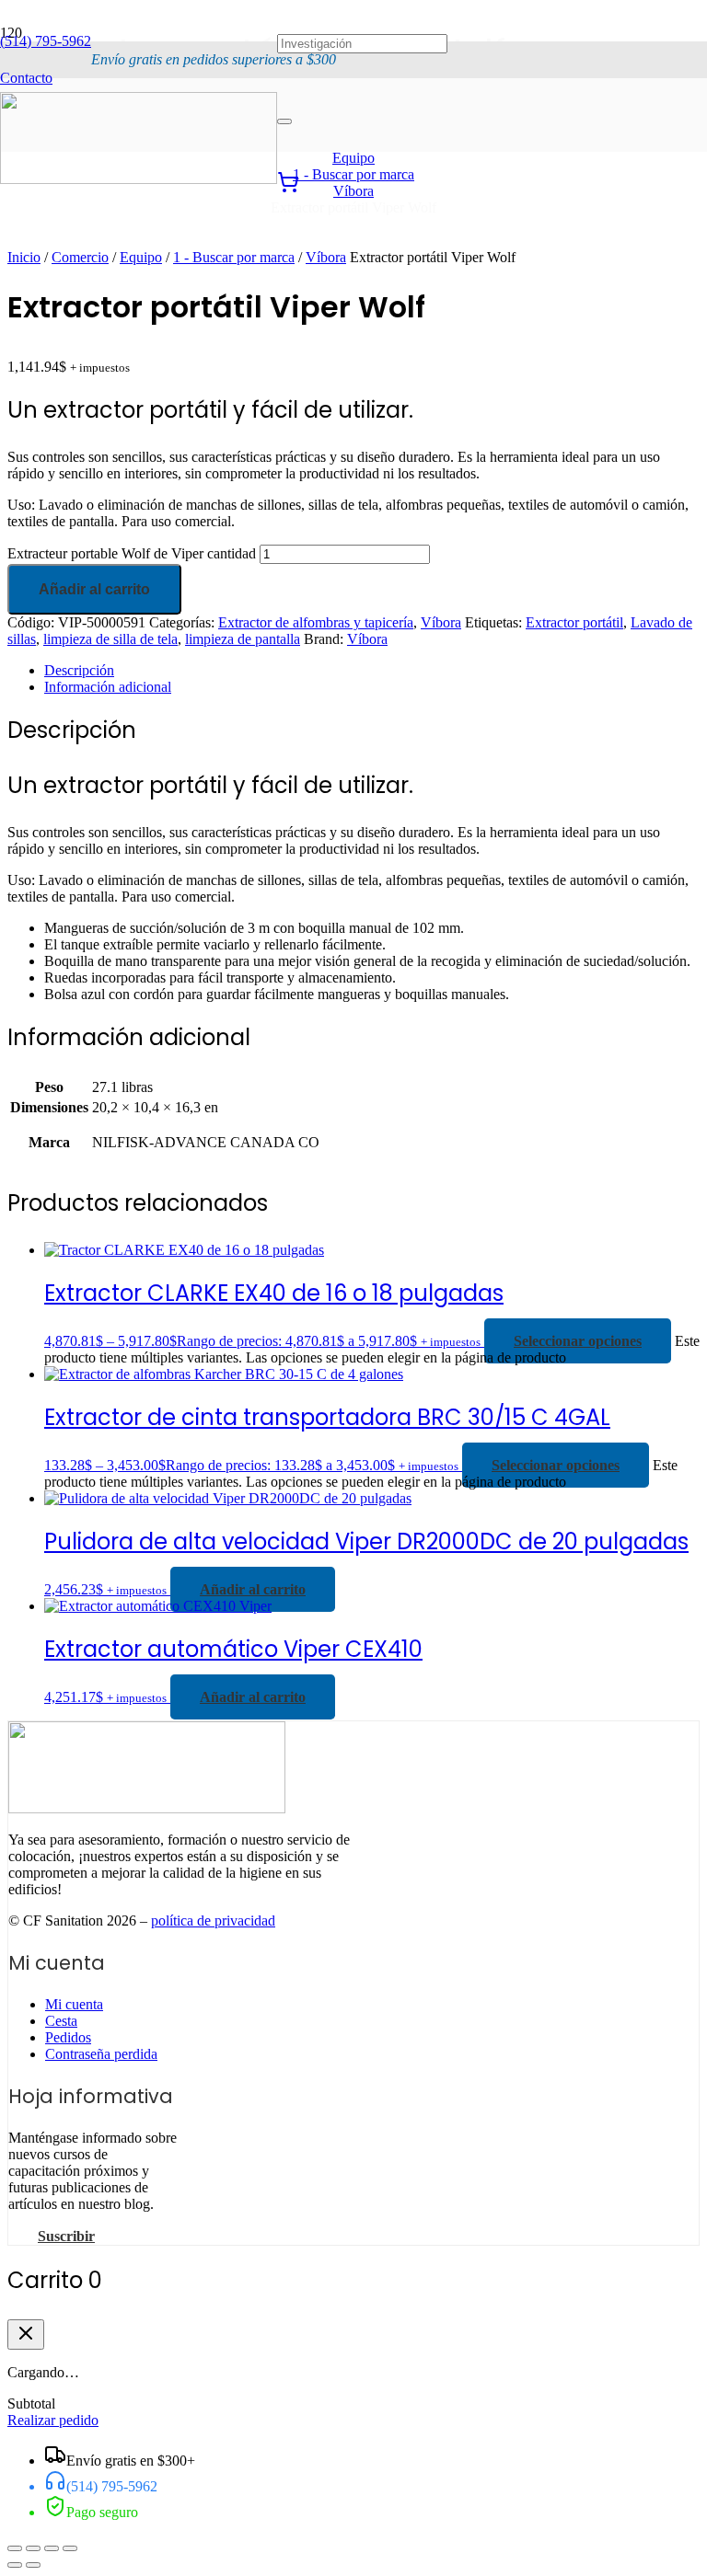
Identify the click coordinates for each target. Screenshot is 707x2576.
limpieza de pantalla (243, 639)
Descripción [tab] (79, 670)
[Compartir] (52, 2548)
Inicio (24, 257)
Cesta (61, 2021)
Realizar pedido (53, 2420)
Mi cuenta (74, 2004)
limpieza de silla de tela (110, 639)
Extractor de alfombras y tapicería (316, 622)
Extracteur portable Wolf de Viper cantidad (132, 553)
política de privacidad (213, 1920)
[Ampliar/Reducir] (15, 2548)
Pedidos (68, 2037)
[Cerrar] (26, 2334)
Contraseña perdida (101, 2054)
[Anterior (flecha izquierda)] (15, 2565)
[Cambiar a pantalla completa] (33, 2548)
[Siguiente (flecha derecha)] (33, 2565)
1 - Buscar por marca (234, 257)
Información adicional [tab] (108, 687)
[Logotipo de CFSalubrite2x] (139, 179)
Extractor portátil (574, 622)
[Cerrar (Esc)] (70, 2548)
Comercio (80, 257)
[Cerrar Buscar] (284, 121)
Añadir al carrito (94, 589)
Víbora (326, 257)
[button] (253, 1589)
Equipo (141, 257)
